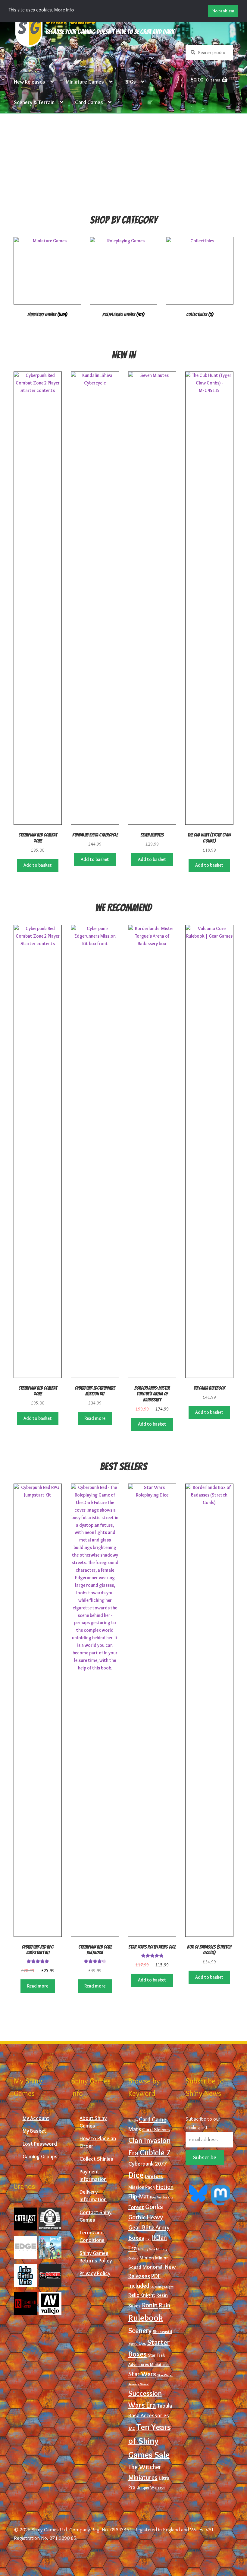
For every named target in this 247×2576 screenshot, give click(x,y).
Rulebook (146, 2318)
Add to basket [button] (38, 865)
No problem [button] (223, 11)
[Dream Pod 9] (50, 2219)
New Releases (30, 82)
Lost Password (40, 2144)
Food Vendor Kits (162, 2197)
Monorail (153, 2267)
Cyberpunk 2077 (148, 2164)
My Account (36, 2118)
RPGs (130, 82)
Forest (136, 2207)
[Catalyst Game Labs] (25, 2219)
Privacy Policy (95, 2273)
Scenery (140, 2331)
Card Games (89, 102)
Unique (143, 2487)
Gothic (137, 2217)
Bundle (133, 2120)
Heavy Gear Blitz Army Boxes (149, 2227)
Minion (147, 2258)
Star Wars (142, 2374)
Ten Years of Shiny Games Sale (150, 2441)
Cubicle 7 (155, 2153)
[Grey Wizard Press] (50, 2247)
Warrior (158, 2487)
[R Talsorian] (25, 2304)
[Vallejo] (50, 2304)
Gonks (154, 2207)
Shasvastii (162, 2332)
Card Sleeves (156, 2129)
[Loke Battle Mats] (25, 2276)
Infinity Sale (146, 2249)
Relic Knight (142, 2295)
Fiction (165, 2187)
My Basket (34, 2131)
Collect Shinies (96, 2159)
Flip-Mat (139, 2196)
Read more (95, 1418)
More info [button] (64, 10)
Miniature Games (85, 82)
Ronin (150, 2305)
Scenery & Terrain (34, 102)
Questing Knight (162, 2287)
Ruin (165, 2305)
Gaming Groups (40, 2156)
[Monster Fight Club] (50, 2276)
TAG (132, 2429)
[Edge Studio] (25, 2247)
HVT (148, 2239)
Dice (136, 2175)
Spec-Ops (137, 2343)
